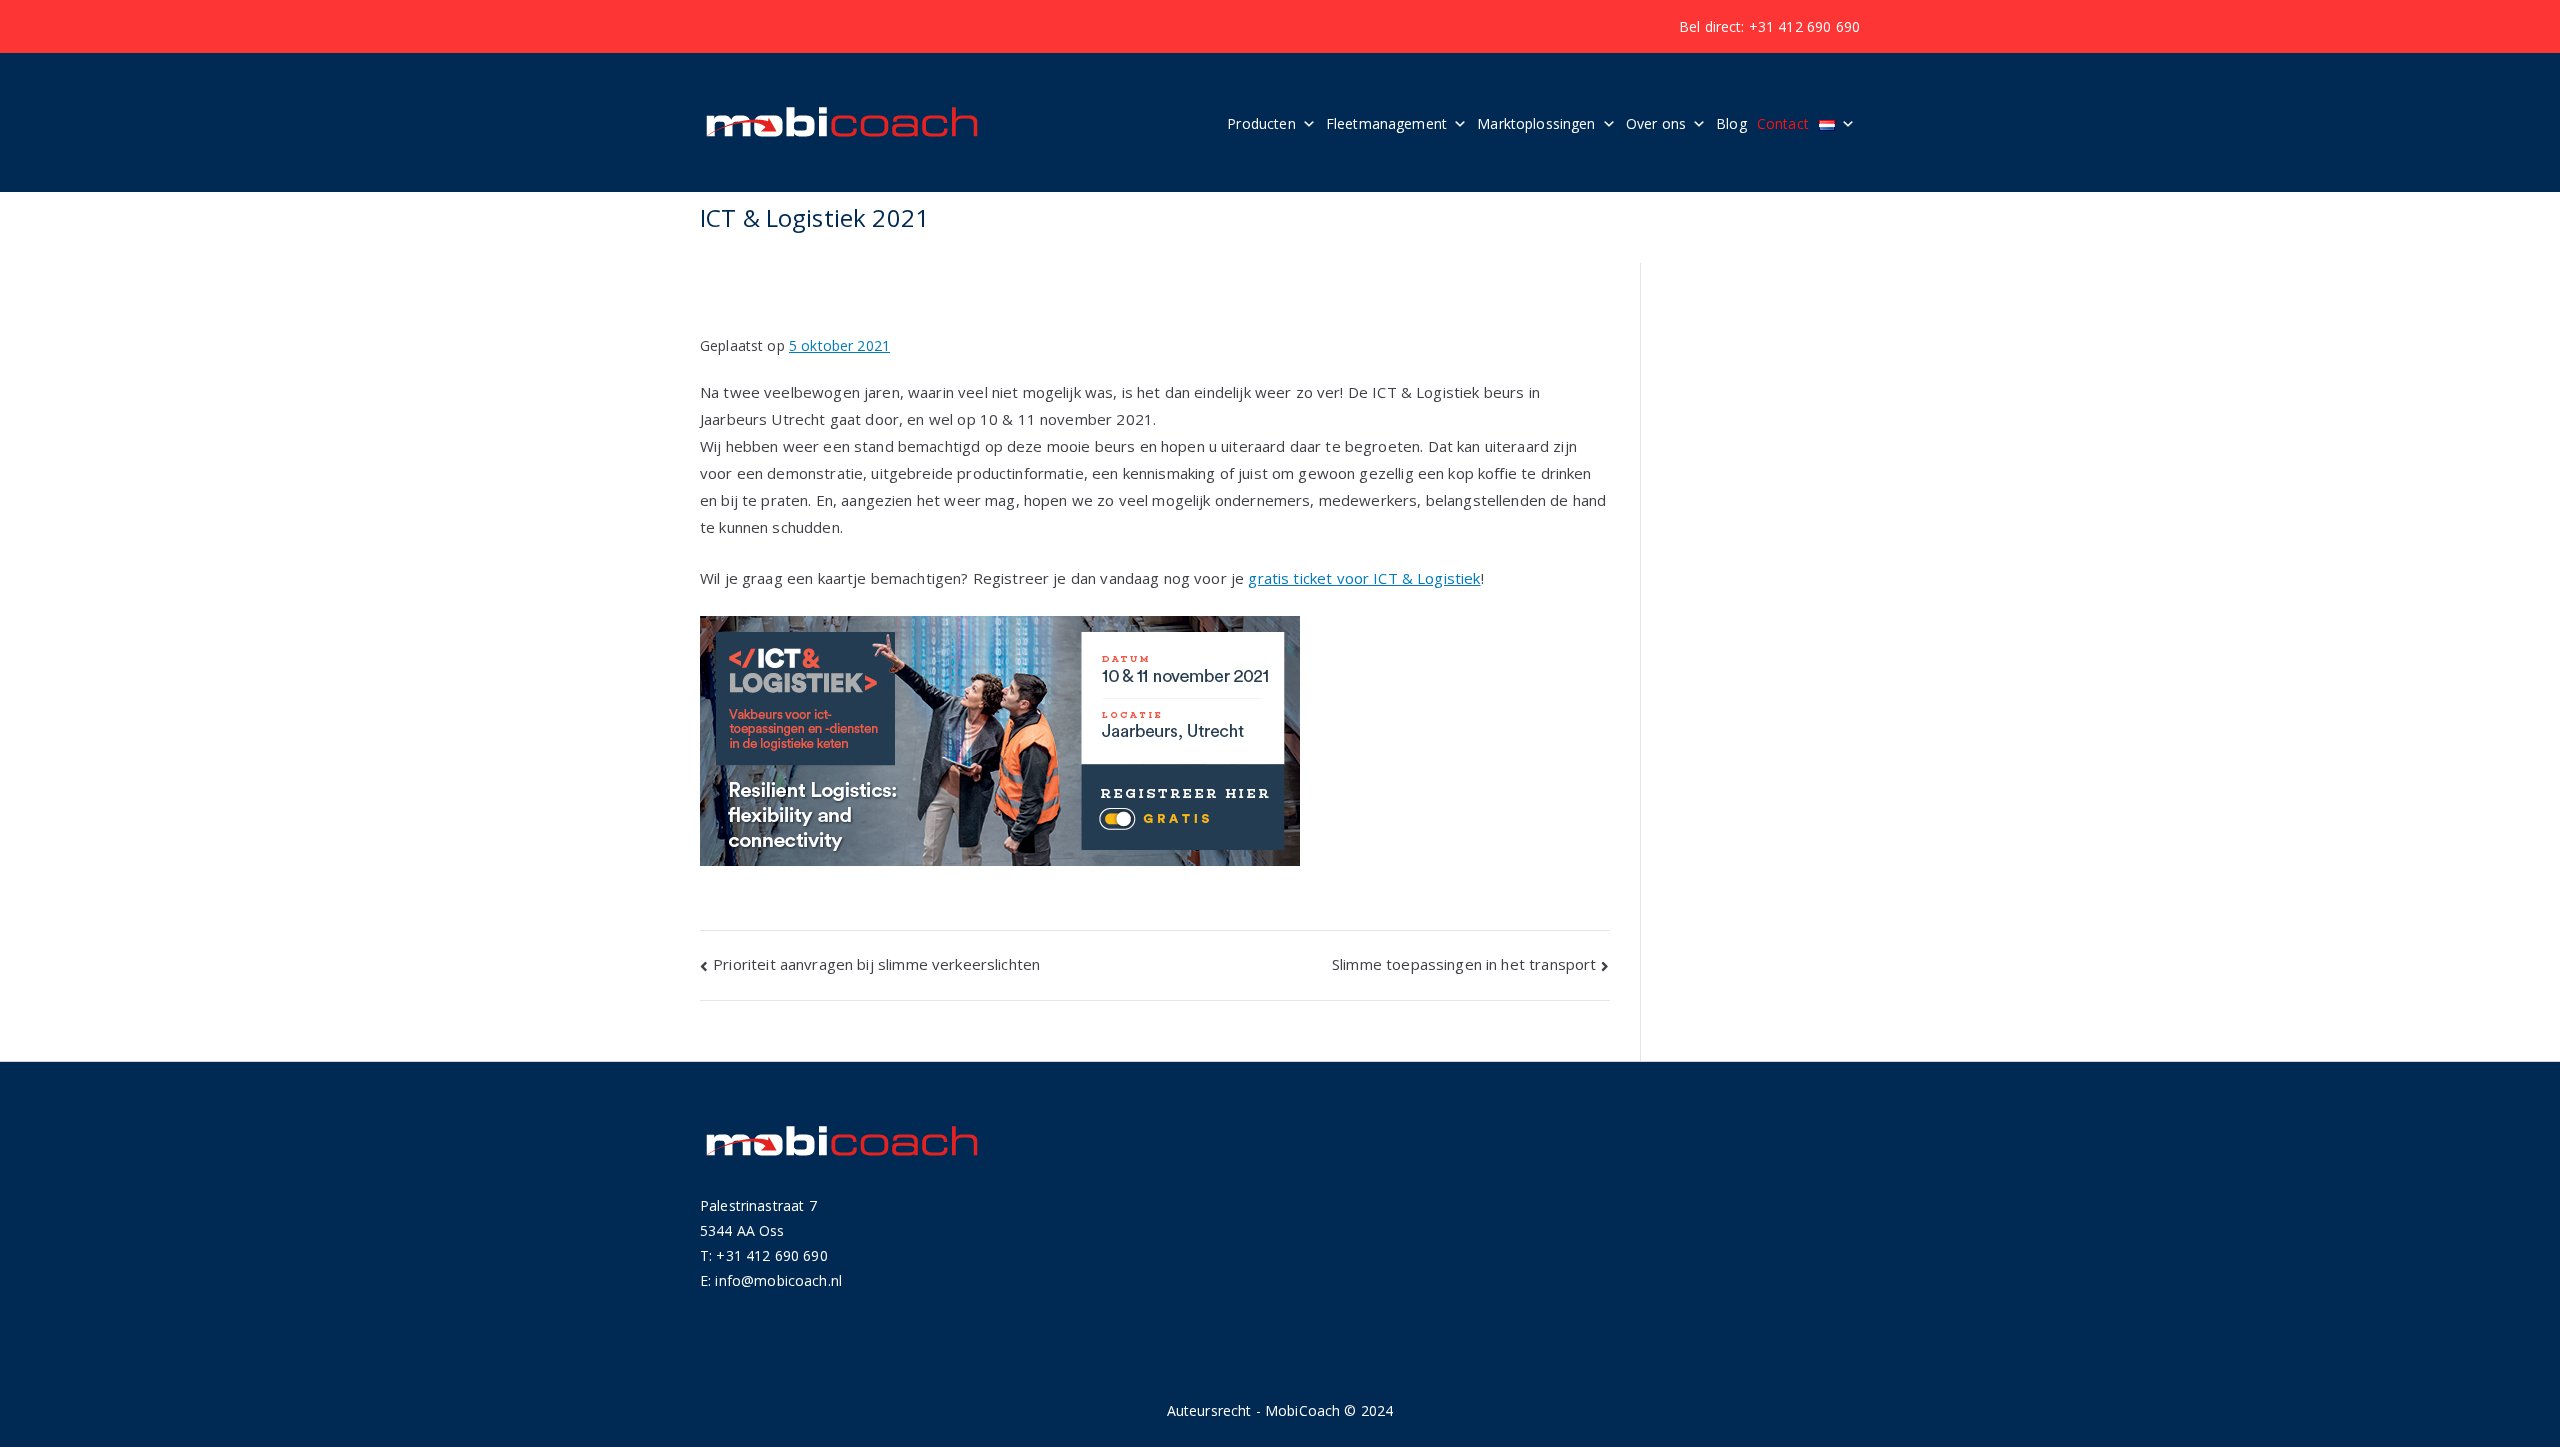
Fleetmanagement (1386, 123)
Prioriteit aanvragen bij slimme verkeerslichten (876, 964)
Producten (1261, 123)
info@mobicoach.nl (778, 1280)
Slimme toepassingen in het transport (1464, 964)
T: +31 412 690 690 (764, 1255)
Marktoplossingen (1536, 123)
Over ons (1656, 123)
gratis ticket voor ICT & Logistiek (1364, 578)
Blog (1731, 123)
